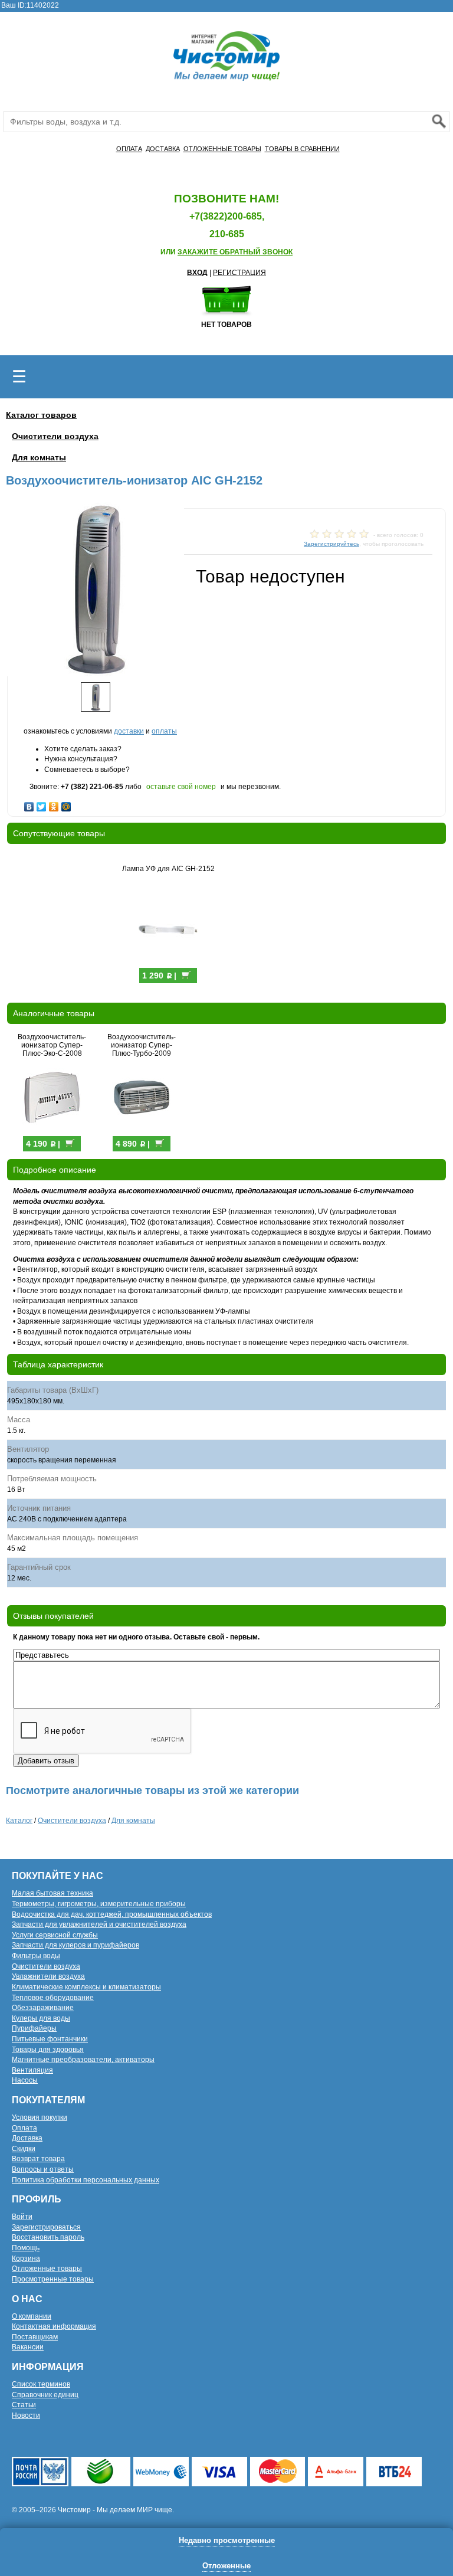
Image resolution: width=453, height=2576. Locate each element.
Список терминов (41, 2384)
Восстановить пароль (48, 2237)
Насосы (25, 2080)
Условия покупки (40, 2117)
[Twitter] (42, 804)
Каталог (19, 1821)
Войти (22, 2217)
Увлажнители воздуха (48, 1976)
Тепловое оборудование (53, 1998)
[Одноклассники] (54, 804)
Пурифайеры (34, 2028)
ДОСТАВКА (163, 149)
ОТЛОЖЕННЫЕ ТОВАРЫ (222, 149)
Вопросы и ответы (43, 2169)
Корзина (26, 2258)
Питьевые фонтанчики (50, 2039)
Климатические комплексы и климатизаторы (86, 1987)
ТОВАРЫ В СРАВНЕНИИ (302, 149)
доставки (129, 731)
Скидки (24, 2149)
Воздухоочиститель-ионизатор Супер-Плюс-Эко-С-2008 (52, 1045)
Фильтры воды (36, 1956)
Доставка (27, 2138)
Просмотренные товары (53, 2279)
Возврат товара (38, 2159)
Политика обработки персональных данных (86, 2180)
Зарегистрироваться (46, 2227)
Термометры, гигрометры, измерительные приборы (99, 1904)
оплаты (164, 731)
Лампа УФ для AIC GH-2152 (168, 869)
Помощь (26, 2248)
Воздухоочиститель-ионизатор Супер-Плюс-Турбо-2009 (142, 1045)
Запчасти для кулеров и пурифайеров (75, 1945)
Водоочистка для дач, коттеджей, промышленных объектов (112, 1914)
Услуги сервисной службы (55, 1935)
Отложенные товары (47, 2269)
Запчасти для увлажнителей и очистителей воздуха (99, 1924)
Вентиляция (32, 2070)
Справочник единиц (45, 2395)
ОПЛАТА (129, 149)
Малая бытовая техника (52, 1893)
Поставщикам (35, 2337)
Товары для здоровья (48, 2050)
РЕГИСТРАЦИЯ (239, 273)
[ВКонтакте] (29, 804)
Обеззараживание (43, 2008)
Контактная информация (54, 2326)
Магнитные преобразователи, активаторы (83, 2060)
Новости (26, 2415)
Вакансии (28, 2347)
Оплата (24, 2128)
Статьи (24, 2405)
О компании (32, 2316)
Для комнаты (39, 457)
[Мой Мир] (66, 804)
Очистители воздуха (55, 436)
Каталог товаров (41, 415)
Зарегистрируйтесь (331, 544)
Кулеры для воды (41, 2018)
